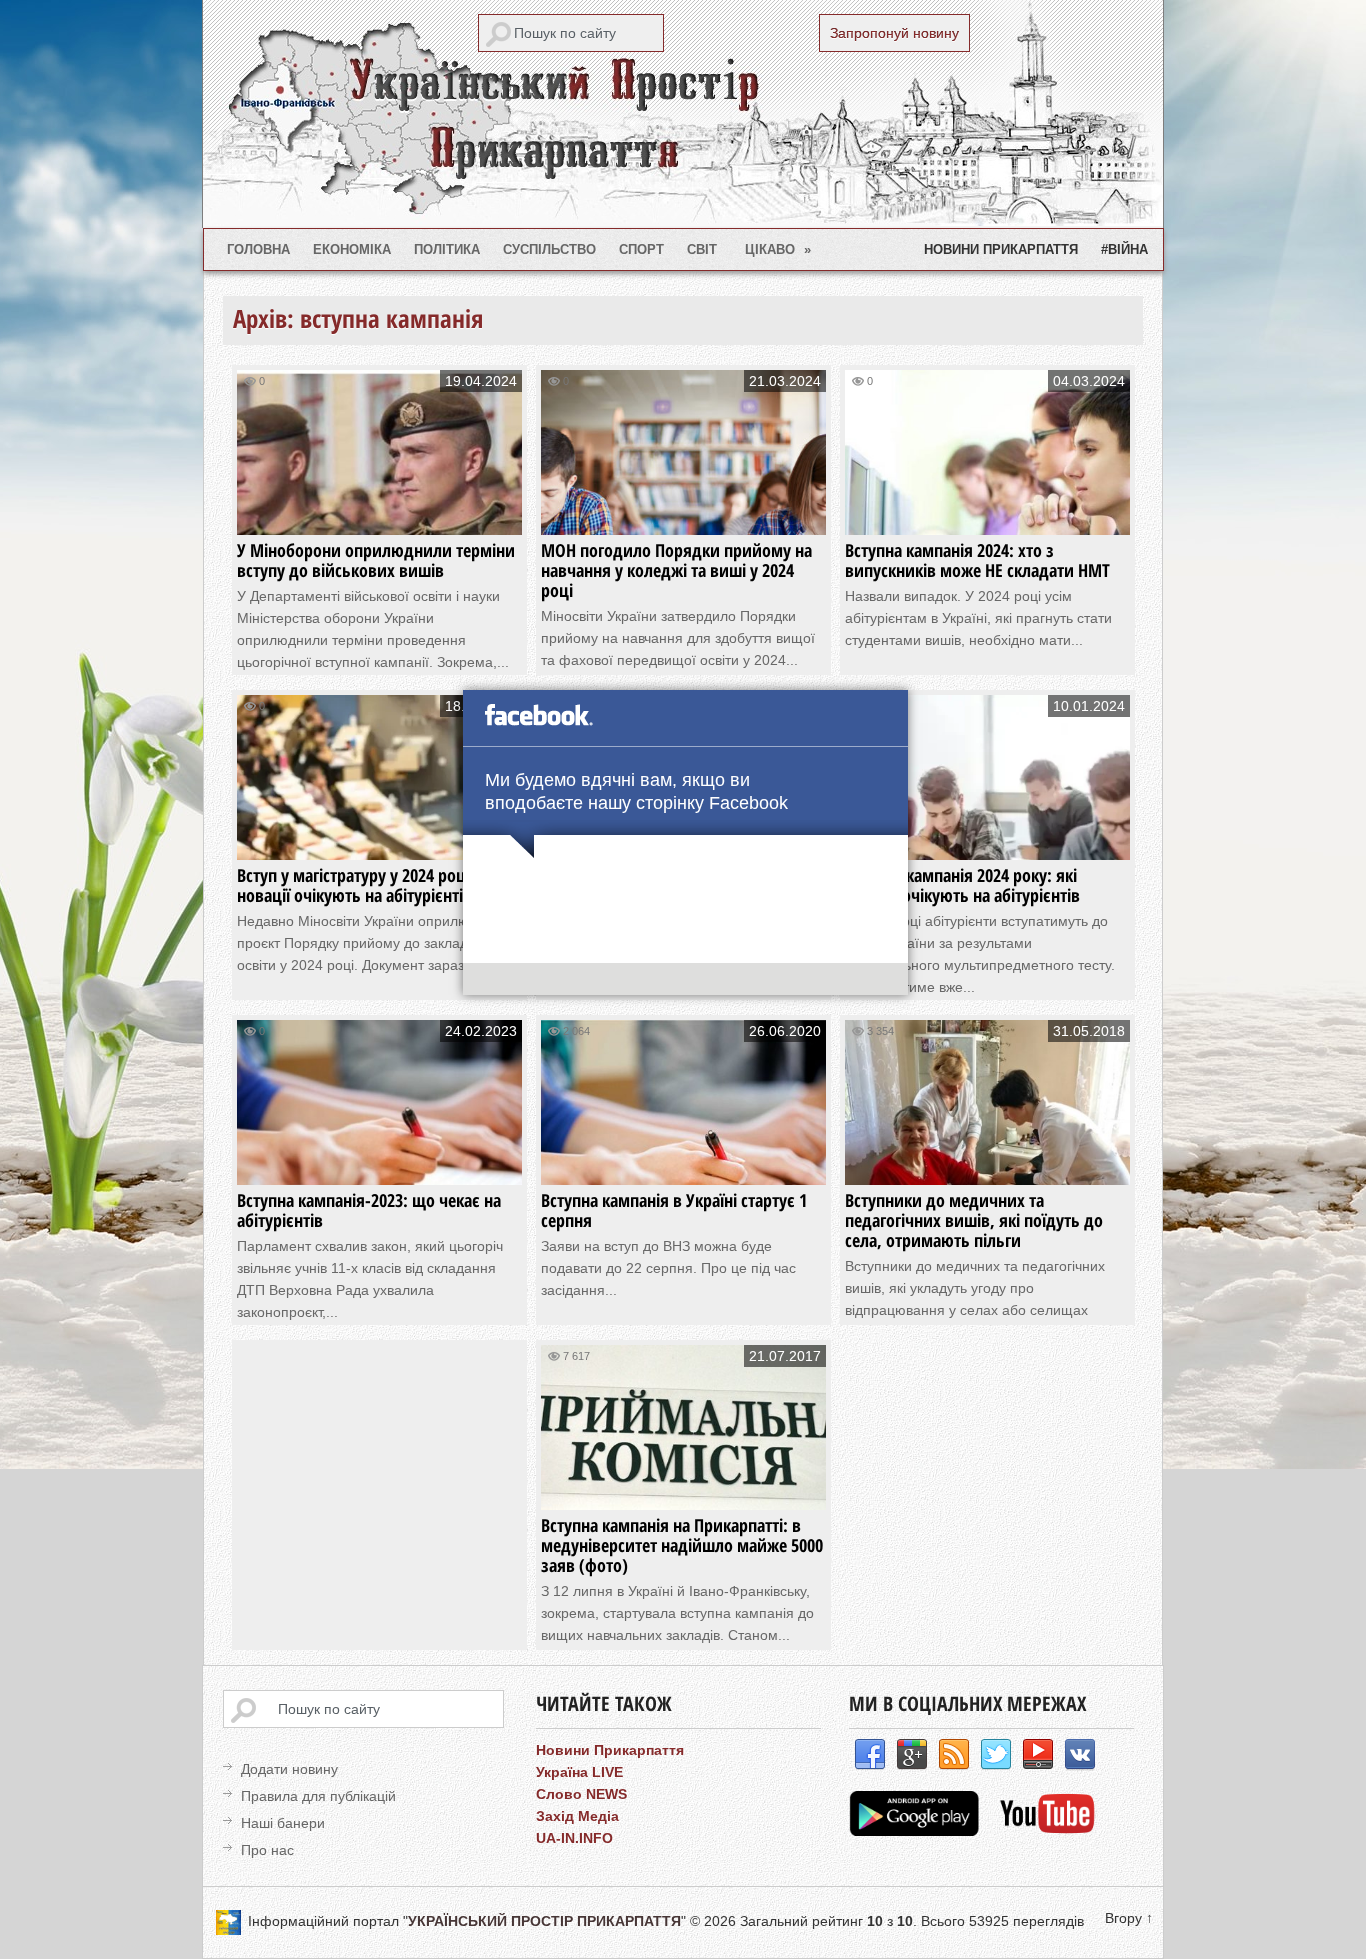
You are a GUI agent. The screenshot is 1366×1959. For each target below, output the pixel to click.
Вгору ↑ (1129, 1918)
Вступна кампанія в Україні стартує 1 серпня (674, 1210)
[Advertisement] (395, 1485)
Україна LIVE (579, 1772)
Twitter (996, 1755)
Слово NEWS (581, 1794)
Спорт (641, 249)
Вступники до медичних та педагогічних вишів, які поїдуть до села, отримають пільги (974, 1220)
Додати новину (289, 1769)
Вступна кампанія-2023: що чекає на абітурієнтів (369, 1210)
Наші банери (283, 1823)
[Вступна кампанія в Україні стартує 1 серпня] (683, 1165)
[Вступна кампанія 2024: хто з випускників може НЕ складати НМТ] (987, 515)
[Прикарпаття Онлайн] (1047, 1831)
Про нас (267, 1850)
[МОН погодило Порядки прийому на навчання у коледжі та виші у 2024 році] (683, 515)
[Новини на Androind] (916, 1831)
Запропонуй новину (894, 33)
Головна (258, 249)
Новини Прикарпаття (1001, 249)
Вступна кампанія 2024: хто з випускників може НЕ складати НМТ (977, 560)
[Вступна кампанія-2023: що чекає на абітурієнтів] (379, 1165)
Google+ (912, 1755)
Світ (702, 249)
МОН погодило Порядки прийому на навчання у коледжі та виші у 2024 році (676, 570)
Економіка (352, 249)
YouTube (1038, 1755)
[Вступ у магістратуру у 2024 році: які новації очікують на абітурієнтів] (379, 840)
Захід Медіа (577, 1816)
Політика (447, 249)
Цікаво (778, 249)
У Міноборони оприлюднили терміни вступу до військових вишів (376, 560)
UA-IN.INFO (574, 1838)
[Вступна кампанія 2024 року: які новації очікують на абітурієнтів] (987, 840)
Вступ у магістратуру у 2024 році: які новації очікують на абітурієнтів (368, 885)
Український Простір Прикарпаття (683, 114)
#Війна (1124, 249)
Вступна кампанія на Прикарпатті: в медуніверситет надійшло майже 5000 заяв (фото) (682, 1545)
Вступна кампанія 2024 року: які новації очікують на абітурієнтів (962, 885)
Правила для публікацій (318, 1796)
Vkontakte (1080, 1755)
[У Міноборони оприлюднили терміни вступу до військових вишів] (379, 515)
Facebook (870, 1755)
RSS (954, 1755)
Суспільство (549, 249)
